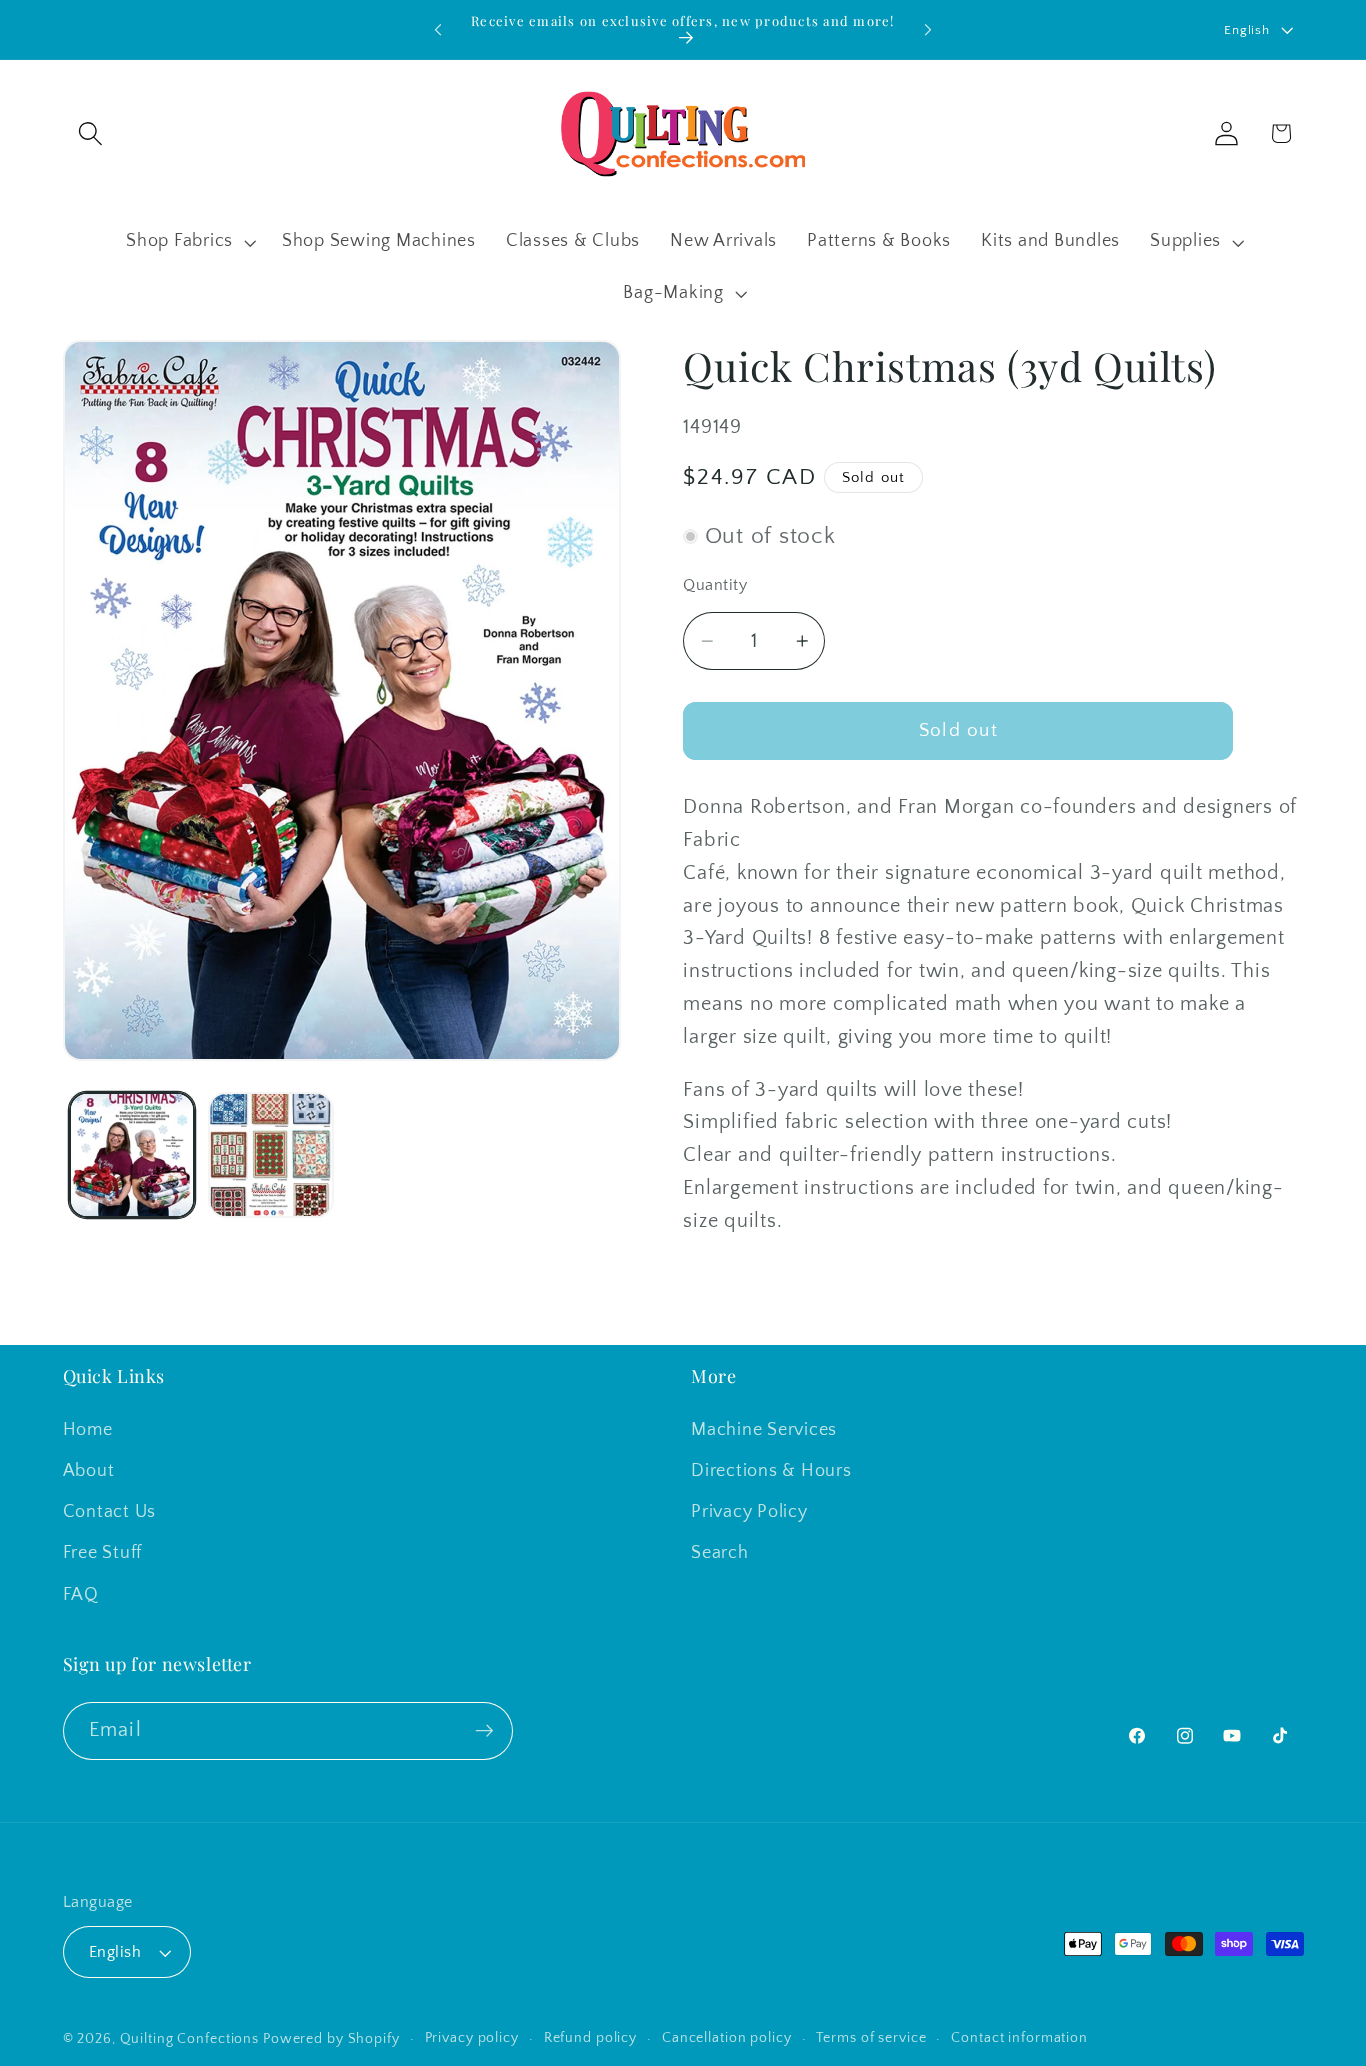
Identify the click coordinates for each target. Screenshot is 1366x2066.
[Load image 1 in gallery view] (132, 1155)
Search (720, 1553)
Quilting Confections (191, 2039)
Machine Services (764, 1430)
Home (88, 1430)
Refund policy (590, 2038)
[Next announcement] (928, 30)
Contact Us (110, 1512)
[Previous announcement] (438, 30)
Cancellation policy (727, 2038)
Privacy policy (472, 2038)
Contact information (1019, 2038)
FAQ (81, 1595)
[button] (90, 133)
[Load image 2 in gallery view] (271, 1155)
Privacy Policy (749, 1512)
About (89, 1471)
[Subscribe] (484, 1731)
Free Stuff (103, 1553)
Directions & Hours (771, 1471)
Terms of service (871, 2038)
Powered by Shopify (331, 2039)
